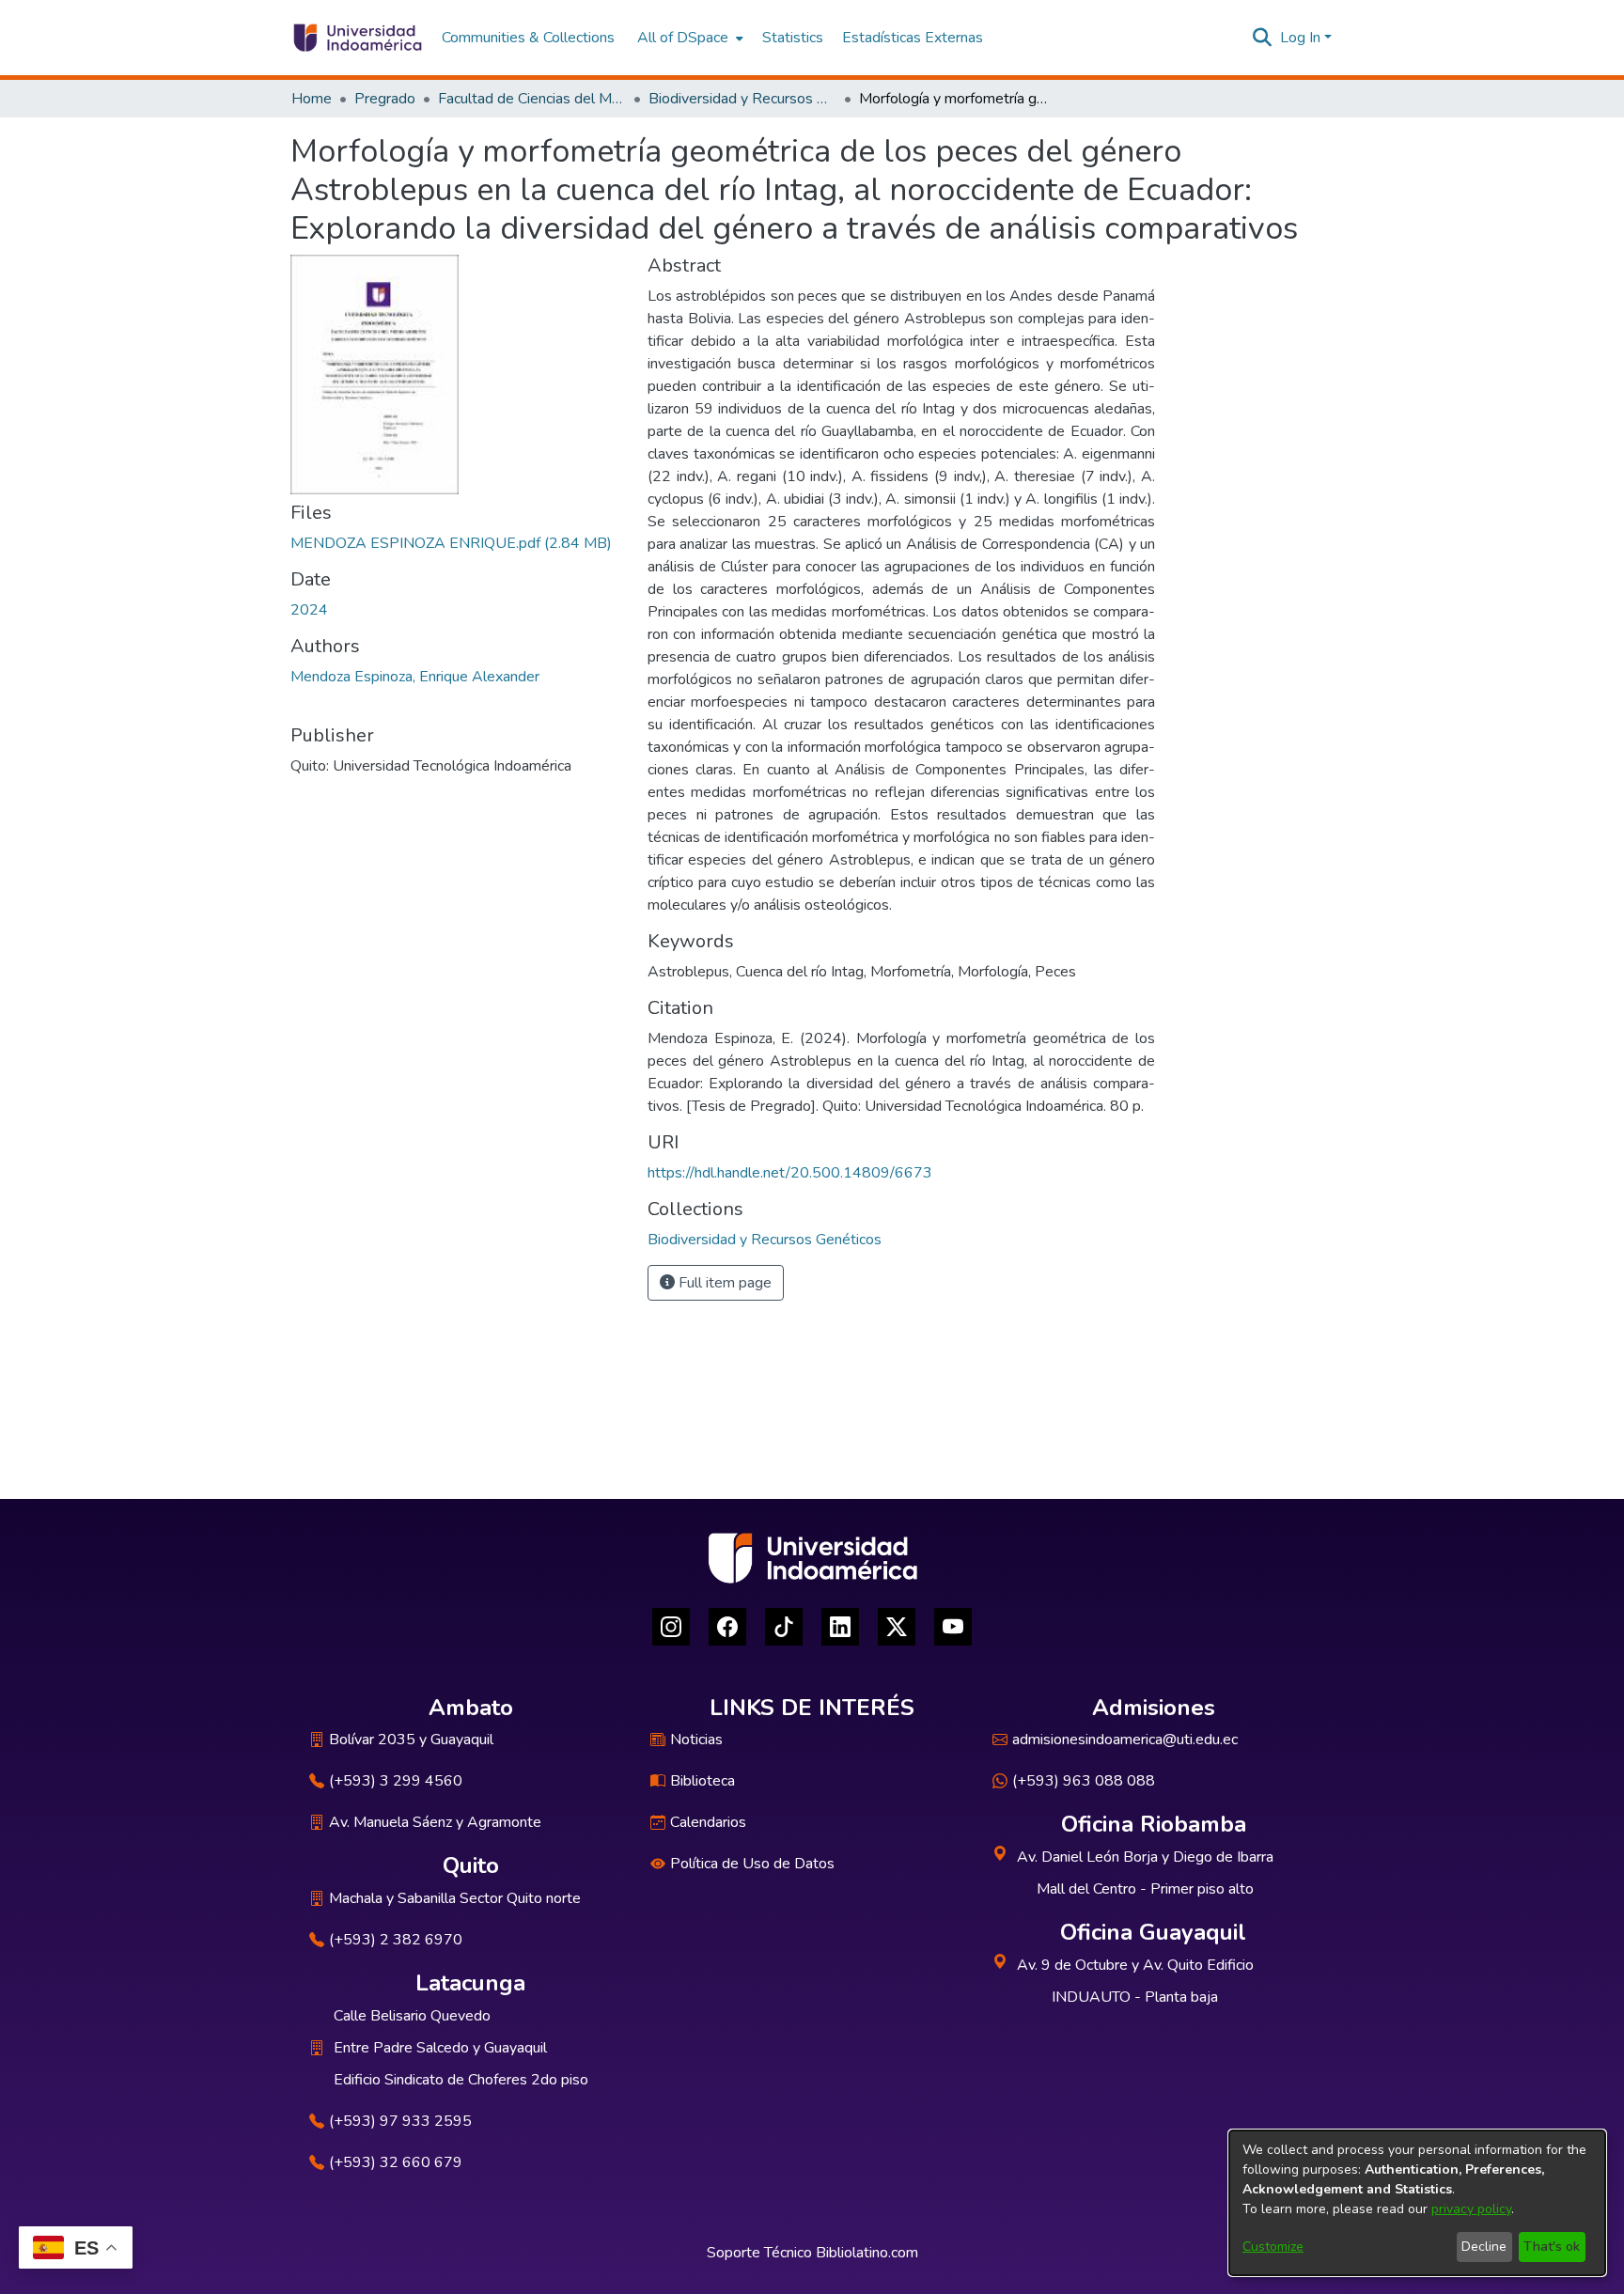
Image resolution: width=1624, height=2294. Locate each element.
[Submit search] (1263, 38)
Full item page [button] (723, 1283)
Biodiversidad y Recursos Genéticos (742, 99)
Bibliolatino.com (867, 2253)
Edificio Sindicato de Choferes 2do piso (461, 2080)
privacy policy (1471, 2209)
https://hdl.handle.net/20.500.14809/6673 (790, 1173)
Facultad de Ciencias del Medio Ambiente (532, 99)
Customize (1273, 2247)
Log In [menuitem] (1300, 38)
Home (312, 99)
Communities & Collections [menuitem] (528, 38)
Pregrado (385, 99)
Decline (1484, 2247)
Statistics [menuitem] (793, 38)
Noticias (696, 1740)
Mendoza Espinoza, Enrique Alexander (415, 677)
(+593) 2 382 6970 (396, 1940)
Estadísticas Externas (913, 38)
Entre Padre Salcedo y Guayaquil (440, 2048)
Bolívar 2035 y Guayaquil (411, 1740)
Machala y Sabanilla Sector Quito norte (455, 1898)
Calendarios (708, 1822)
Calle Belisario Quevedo (412, 2016)
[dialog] (1417, 2203)
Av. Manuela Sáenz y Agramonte (435, 1822)
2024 (309, 610)
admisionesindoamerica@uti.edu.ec (1125, 1740)
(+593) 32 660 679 (396, 2162)
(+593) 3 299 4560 (396, 1781)
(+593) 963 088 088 (1084, 1781)
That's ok (1552, 2247)
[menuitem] (688, 38)
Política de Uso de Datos (752, 1864)
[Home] (357, 38)
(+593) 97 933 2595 (400, 2121)
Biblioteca (703, 1781)
